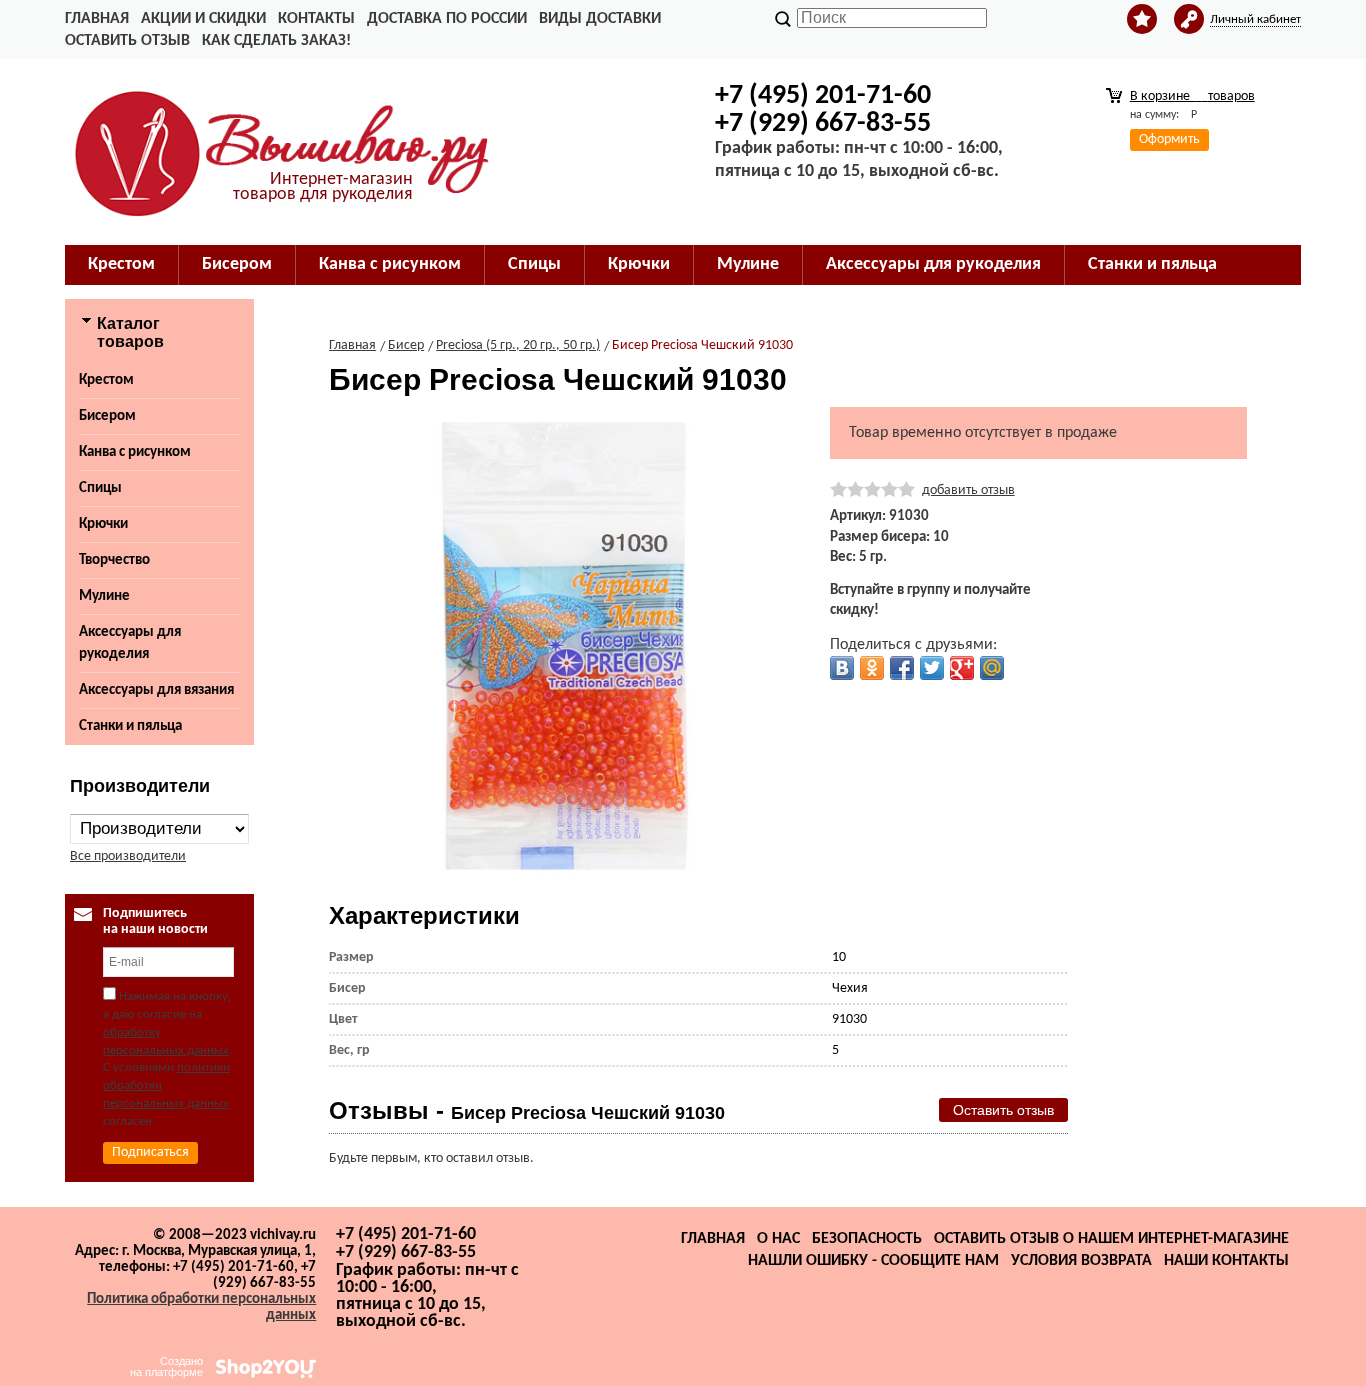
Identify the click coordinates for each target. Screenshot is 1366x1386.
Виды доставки (600, 19)
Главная (97, 19)
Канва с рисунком (135, 452)
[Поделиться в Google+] (962, 668)
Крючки (103, 524)
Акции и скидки (203, 19)
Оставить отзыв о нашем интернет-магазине (1111, 1239)
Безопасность (867, 1239)
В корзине (1192, 96)
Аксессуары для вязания (156, 690)
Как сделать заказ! (276, 41)
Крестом (106, 380)
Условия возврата (1081, 1261)
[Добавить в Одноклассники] (872, 668)
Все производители (128, 856)
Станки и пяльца (130, 726)
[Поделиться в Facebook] (902, 668)
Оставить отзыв (127, 41)
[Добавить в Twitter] (932, 668)
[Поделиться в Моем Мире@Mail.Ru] (992, 668)
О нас (778, 1239)
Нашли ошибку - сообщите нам (873, 1261)
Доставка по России (447, 19)
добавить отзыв (968, 490)
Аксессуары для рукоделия (130, 643)
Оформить (1169, 139)
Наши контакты (1226, 1261)
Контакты (316, 19)
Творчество (114, 560)
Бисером (107, 416)
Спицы (100, 488)
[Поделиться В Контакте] (842, 668)
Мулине (104, 596)
